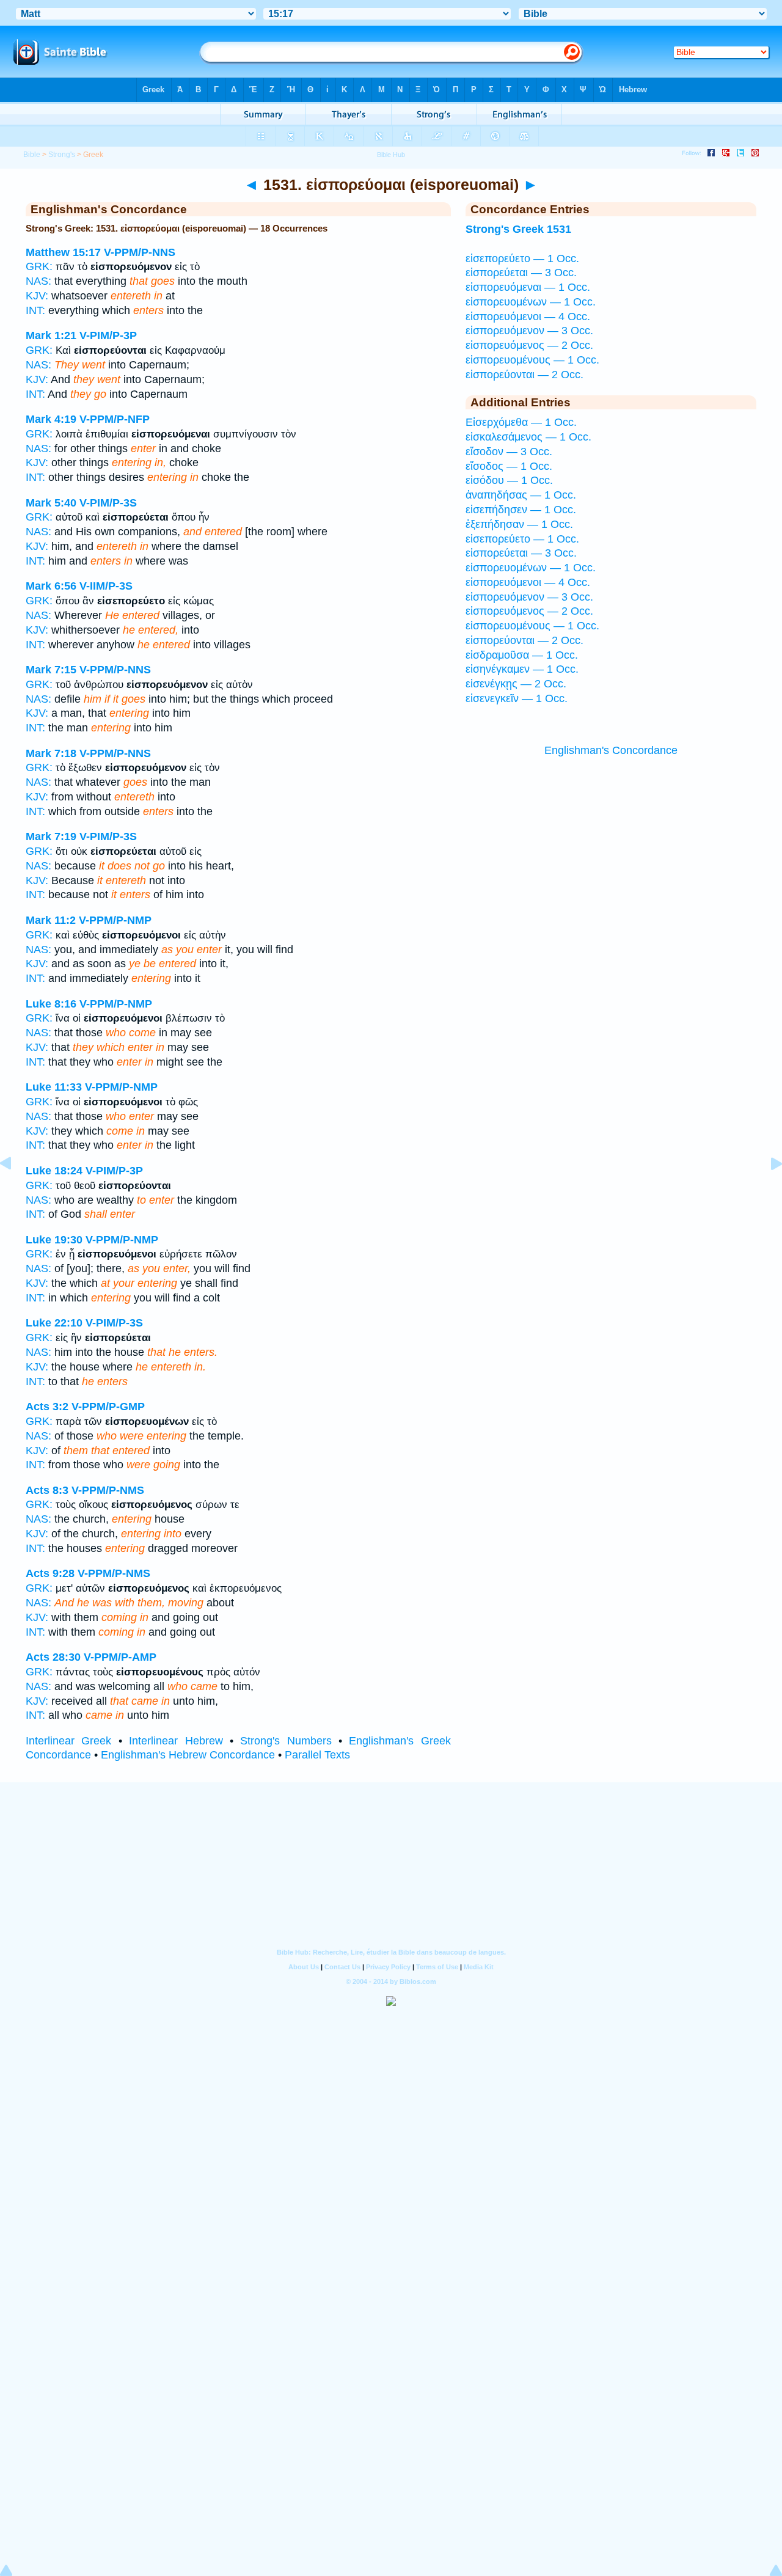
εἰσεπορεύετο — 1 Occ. (522, 258)
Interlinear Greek (68, 1741)
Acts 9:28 (50, 1573)
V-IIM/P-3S (106, 586)
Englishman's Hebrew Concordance (188, 1755)
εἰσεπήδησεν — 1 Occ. (521, 510)
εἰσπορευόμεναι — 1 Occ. (528, 287)
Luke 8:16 (51, 1004)
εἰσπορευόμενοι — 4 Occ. (528, 317)
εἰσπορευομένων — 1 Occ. (531, 302)
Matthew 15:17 (63, 252)
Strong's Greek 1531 (518, 229)
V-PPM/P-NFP (115, 419)
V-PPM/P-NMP (115, 920)
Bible (32, 155)
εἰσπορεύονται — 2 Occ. (524, 375)
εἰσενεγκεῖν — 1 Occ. (517, 698)
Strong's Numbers (286, 1741)
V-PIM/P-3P (108, 335)
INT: (35, 310)
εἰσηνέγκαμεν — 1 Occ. (522, 669)
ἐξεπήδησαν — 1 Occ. (519, 524)
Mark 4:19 (51, 419)
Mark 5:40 (51, 503)
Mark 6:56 (51, 586)
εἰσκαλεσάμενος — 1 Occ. (528, 437)
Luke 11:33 (54, 1087)
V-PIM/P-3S (108, 503)
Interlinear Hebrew (176, 1741)
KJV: (37, 296)
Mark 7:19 (51, 836)
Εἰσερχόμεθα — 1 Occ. (521, 422)
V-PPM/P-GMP (108, 1407)
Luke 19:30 (54, 1240)
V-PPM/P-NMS (108, 1490)
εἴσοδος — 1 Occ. (509, 466)
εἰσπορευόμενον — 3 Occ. (529, 331)
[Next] (767, 1191)
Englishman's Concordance (611, 750)
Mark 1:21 (51, 335)
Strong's (62, 155)
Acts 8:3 (47, 1490)
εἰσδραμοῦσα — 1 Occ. (522, 655)
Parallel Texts (317, 1755)
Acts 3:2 (47, 1407)
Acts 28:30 (53, 1657)
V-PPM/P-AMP (120, 1657)
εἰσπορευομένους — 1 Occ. (532, 360)
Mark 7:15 (51, 670)
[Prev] (15, 1191)
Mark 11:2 (51, 920)
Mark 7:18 (51, 753)
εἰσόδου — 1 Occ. (509, 480)
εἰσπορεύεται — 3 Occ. (521, 273)
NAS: (38, 281)
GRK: (39, 266)
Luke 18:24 (54, 1171)
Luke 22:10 (54, 1323)
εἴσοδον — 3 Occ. (509, 452)
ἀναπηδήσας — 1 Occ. (521, 495)
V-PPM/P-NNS (140, 252)
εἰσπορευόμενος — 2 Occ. (529, 345)
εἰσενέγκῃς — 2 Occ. (516, 684)
